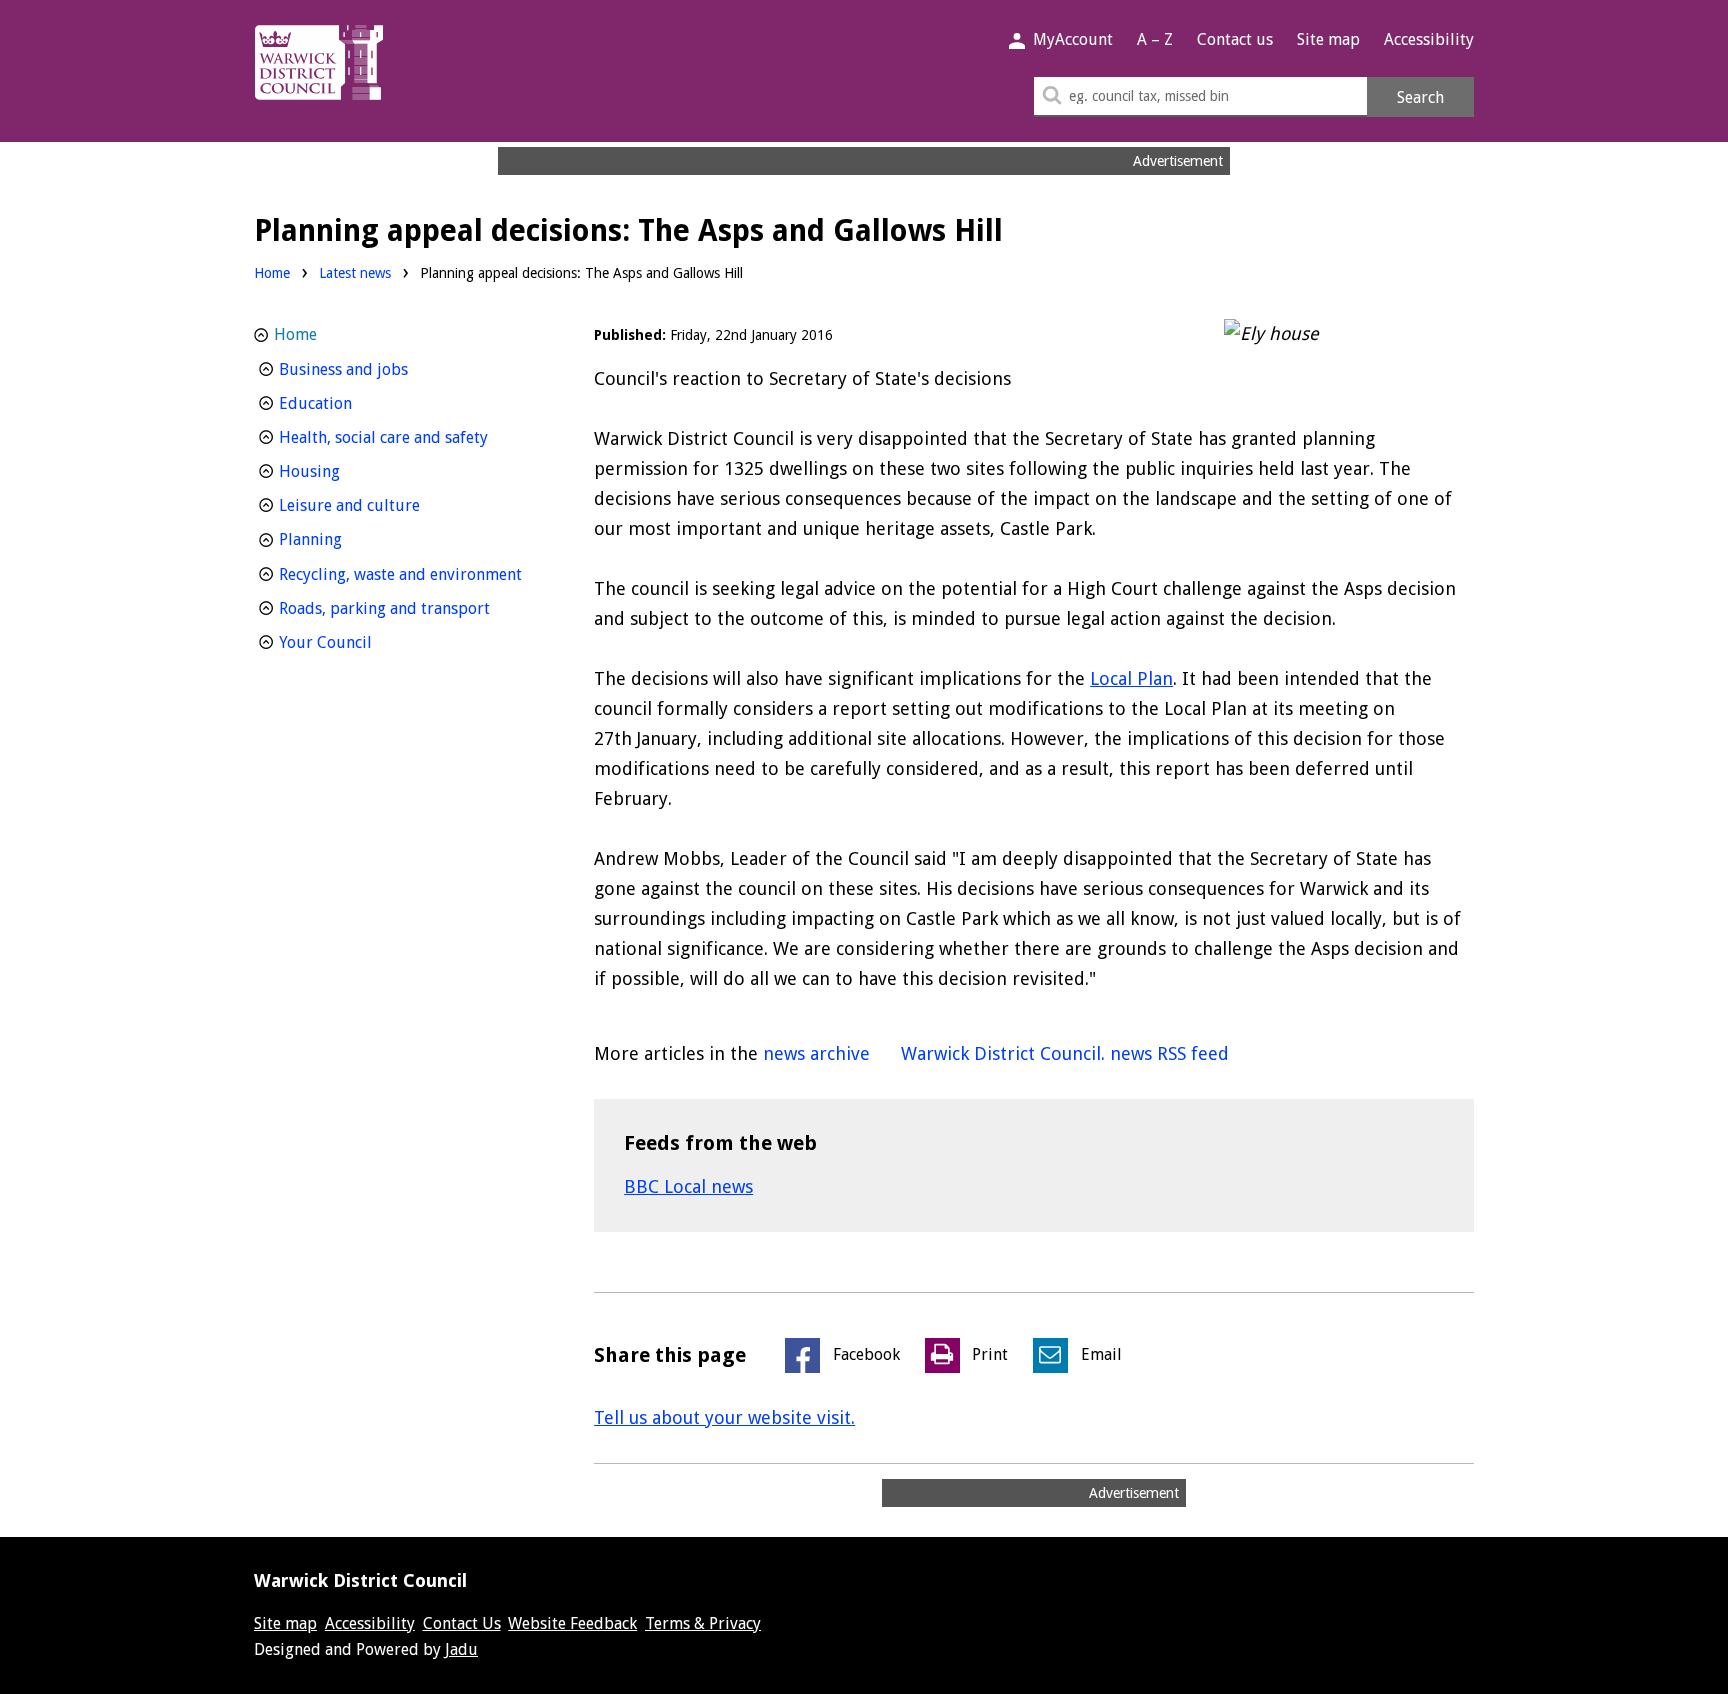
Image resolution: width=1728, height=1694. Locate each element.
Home (272, 273)
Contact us (1235, 39)
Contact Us (462, 1623)
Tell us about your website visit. (724, 1417)
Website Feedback (572, 1623)
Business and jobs (380, 369)
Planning (347, 539)
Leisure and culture (386, 505)
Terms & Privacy (703, 1623)
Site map (1328, 39)
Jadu (461, 1649)
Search (1420, 97)
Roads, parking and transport (411, 608)
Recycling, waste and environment (411, 574)
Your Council (362, 642)
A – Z (1155, 39)
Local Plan (1131, 678)
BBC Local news (688, 1186)
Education (352, 403)
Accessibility (1429, 39)
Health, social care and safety (411, 437)
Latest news (355, 273)
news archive (816, 1053)
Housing (346, 471)
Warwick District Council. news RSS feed (1065, 1053)
